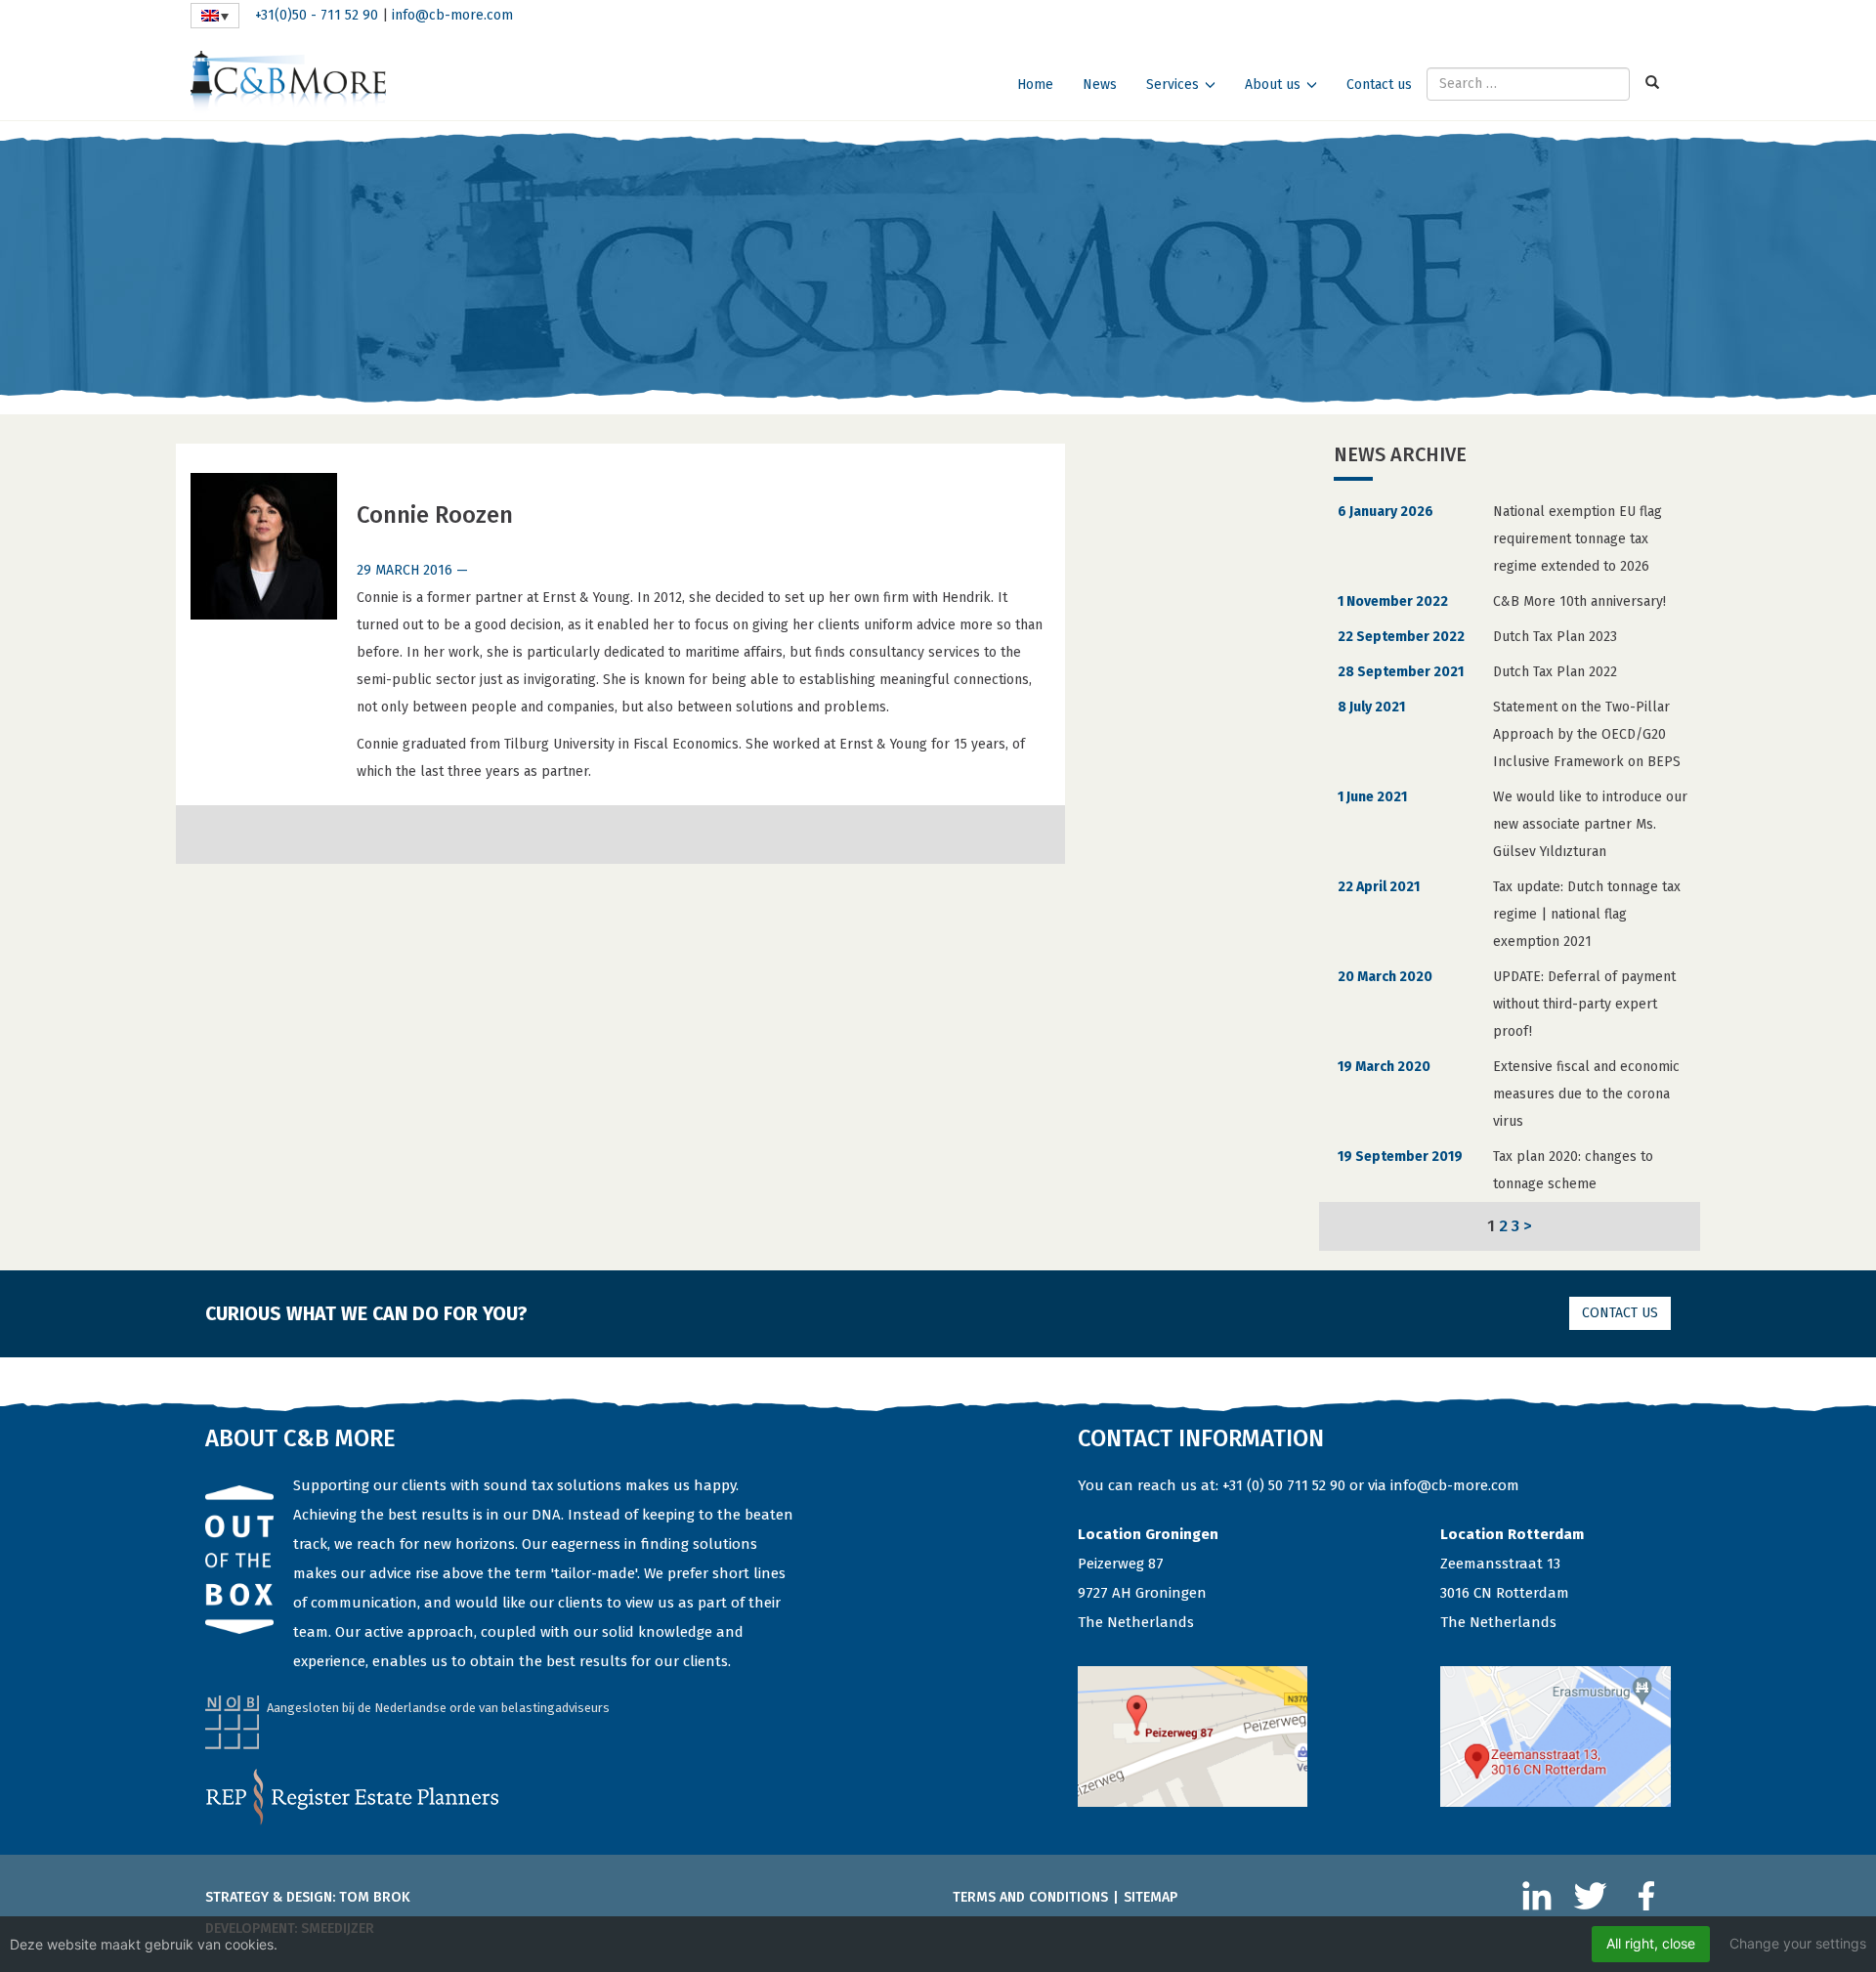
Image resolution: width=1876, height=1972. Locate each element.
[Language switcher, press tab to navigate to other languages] (215, 16)
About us (1273, 85)
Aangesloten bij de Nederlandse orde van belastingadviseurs (438, 1708)
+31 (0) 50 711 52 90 (1284, 1485)
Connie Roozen (435, 515)
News (1100, 85)
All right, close (1651, 1943)
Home (1035, 85)
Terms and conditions (1030, 1897)
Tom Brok (375, 1897)
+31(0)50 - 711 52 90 (317, 15)
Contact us (1379, 85)
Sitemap (1151, 1897)
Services (1172, 85)
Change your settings (1798, 1943)
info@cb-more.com (452, 15)
